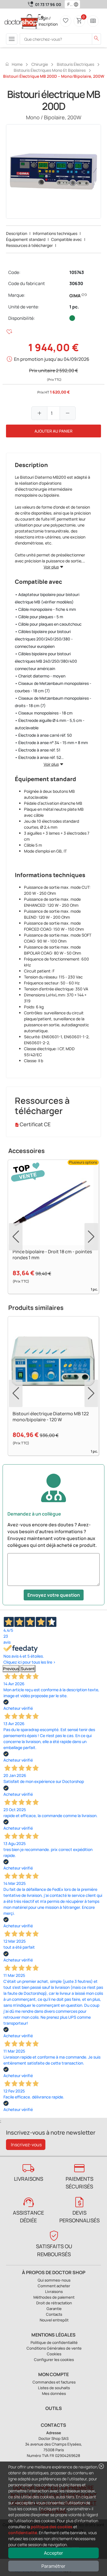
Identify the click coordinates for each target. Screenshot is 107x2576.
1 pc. (74, 307)
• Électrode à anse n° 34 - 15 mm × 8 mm (51, 743)
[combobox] (69, 4)
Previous (11, 1669)
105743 (77, 272)
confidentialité (23, 2533)
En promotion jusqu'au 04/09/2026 (52, 359)
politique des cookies (52, 2527)
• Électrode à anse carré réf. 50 (43, 735)
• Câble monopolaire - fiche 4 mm (45, 609)
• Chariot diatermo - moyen (40, 676)
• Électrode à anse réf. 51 (38, 750)
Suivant (28, 1669)
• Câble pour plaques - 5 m (39, 617)
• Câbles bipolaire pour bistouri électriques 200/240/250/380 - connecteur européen (44, 639)
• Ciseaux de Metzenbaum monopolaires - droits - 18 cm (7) (53, 702)
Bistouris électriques (75, 64)
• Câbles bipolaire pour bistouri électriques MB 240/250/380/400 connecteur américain (46, 661)
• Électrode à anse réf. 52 (38, 757)
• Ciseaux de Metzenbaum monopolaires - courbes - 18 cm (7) (53, 687)
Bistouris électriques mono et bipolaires (50, 70)
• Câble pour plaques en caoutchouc (48, 624)
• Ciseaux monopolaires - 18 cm (44, 713)
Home (14, 64)
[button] (77, 4)
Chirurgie (40, 64)
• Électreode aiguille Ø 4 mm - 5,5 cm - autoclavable (50, 724)
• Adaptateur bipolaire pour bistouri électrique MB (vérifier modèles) (47, 598)
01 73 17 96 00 (48, 4)
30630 (76, 283)
